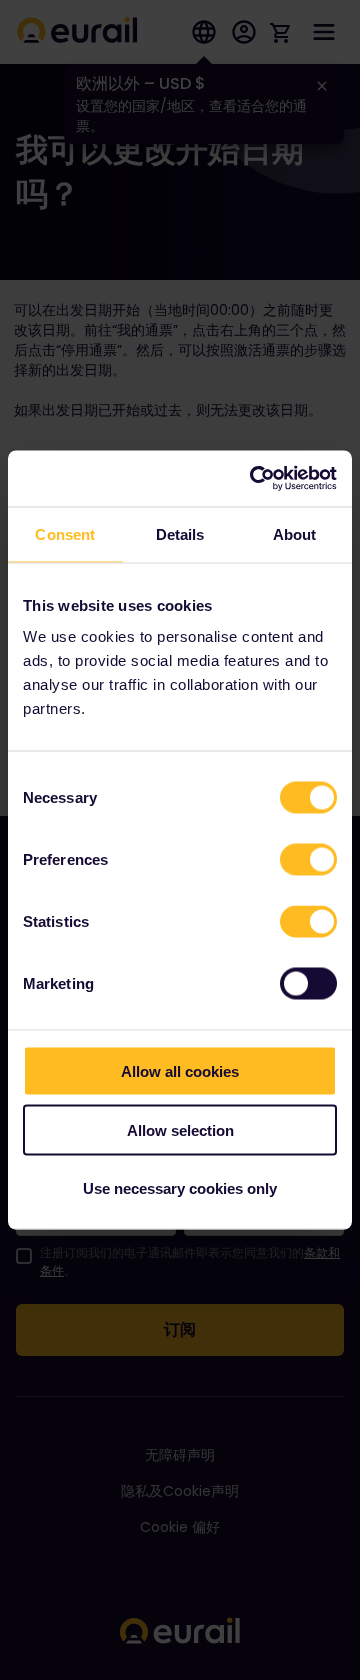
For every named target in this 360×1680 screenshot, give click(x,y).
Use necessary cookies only (180, 1188)
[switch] (308, 860)
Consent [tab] (65, 533)
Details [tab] (180, 533)
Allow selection (180, 1129)
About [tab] (295, 533)
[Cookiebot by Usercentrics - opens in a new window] (254, 479)
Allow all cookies (180, 1071)
